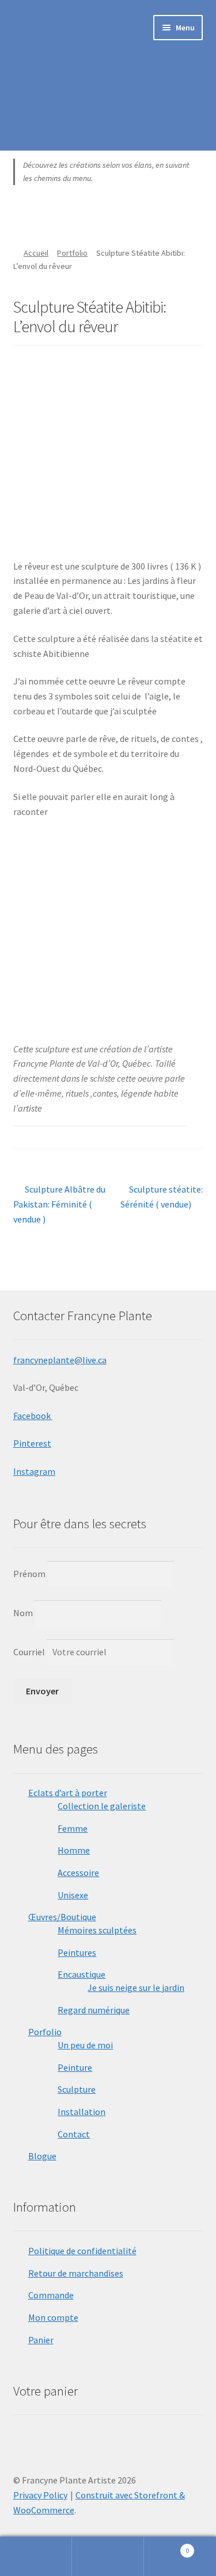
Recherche (108, 2556)
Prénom (29, 1574)
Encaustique (82, 1974)
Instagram (34, 1471)
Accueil (36, 253)
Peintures (77, 1952)
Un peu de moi (85, 2045)
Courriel (30, 1652)
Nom (23, 1613)
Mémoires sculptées (97, 1930)
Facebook (33, 1416)
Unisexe (73, 1895)
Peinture (75, 2067)
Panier (41, 2340)
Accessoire (78, 1873)
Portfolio (72, 253)
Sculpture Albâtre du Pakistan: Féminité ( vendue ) (60, 1204)
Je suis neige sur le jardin (136, 1987)
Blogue (42, 2156)
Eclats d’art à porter (68, 1793)
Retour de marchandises (76, 2273)
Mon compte (53, 2317)
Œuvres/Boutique (62, 1917)
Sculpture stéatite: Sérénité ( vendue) (162, 1196)
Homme (74, 1850)
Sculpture (77, 2089)
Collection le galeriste (102, 1806)
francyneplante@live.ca (60, 1360)
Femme (73, 1828)
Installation (82, 2112)
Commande (51, 2295)
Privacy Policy (40, 2495)
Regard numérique (94, 2010)
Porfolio (45, 2032)
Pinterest (32, 1443)
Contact (74, 2134)
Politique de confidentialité (82, 2251)
